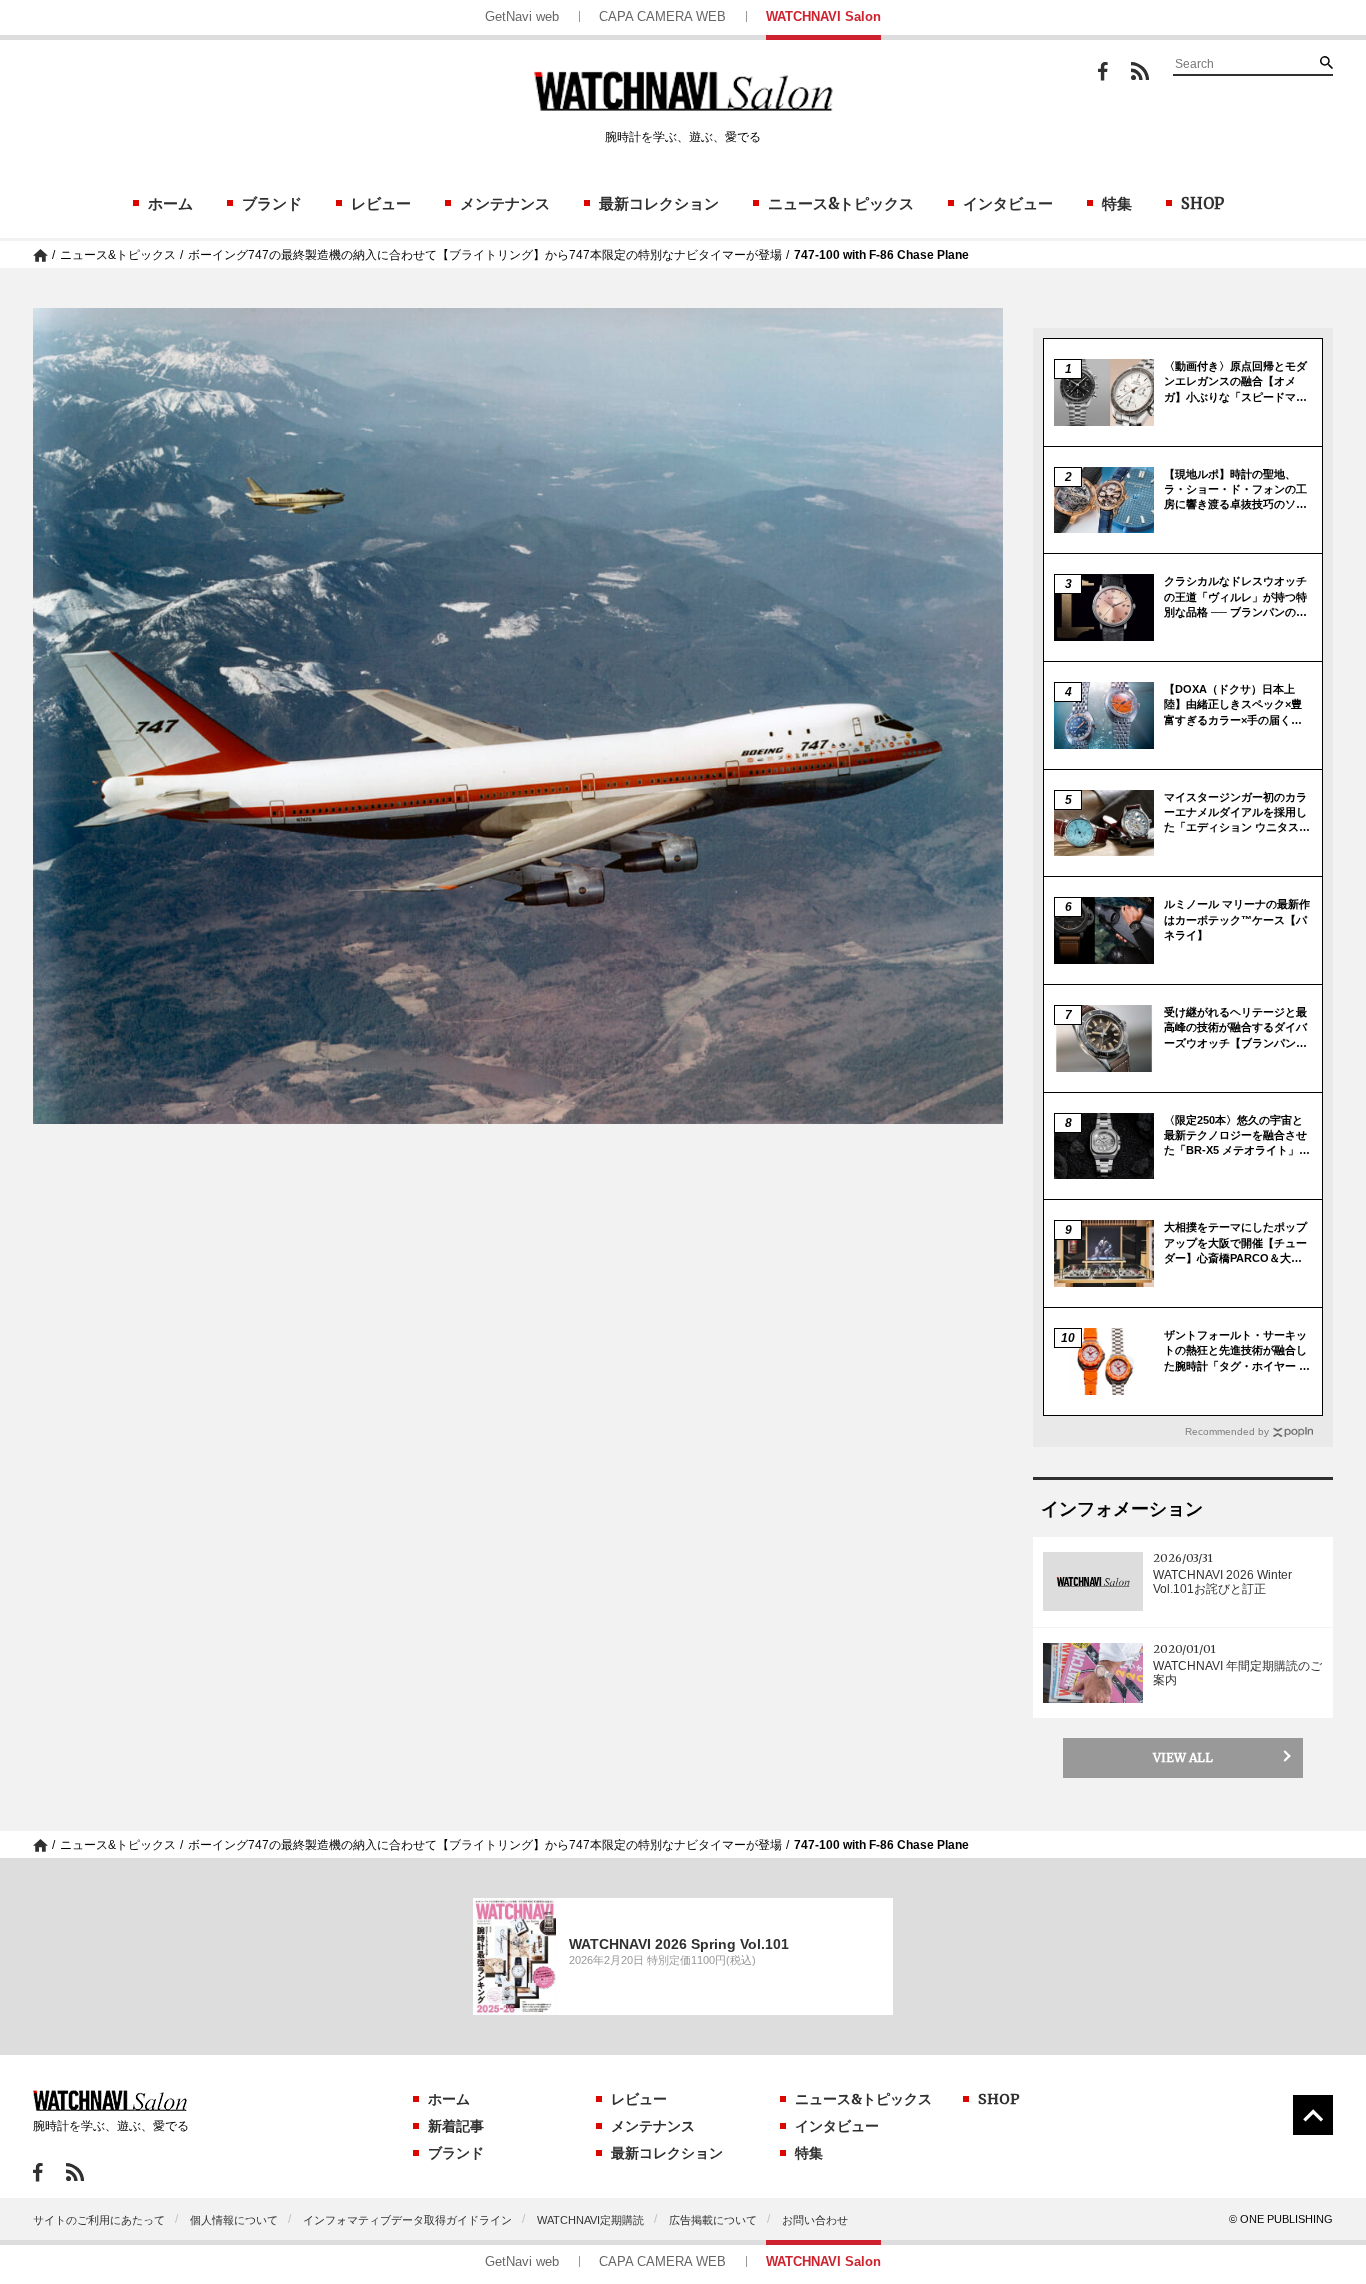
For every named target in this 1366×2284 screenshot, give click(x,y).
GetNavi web (522, 16)
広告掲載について (713, 2220)
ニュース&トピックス (841, 203)
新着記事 (456, 2126)
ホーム (170, 203)
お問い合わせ (815, 2220)
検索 (1326, 62)
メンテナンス (505, 203)
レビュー (381, 203)
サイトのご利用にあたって (99, 2220)
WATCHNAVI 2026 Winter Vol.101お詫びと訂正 (1222, 1582)
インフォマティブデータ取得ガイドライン (407, 2220)
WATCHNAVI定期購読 (590, 2220)
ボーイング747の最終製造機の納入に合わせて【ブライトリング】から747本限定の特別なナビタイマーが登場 (485, 255)
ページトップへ (1313, 2115)
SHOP (1202, 203)
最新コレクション (659, 203)
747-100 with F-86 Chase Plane (881, 255)
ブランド (272, 203)
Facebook (1103, 71)
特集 (1117, 203)
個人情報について (234, 2220)
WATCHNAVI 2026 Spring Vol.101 (679, 1944)
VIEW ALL (1183, 1757)
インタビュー (1008, 203)
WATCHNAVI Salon (823, 16)
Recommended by (1227, 1431)
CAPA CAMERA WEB (662, 16)
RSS (1140, 71)
